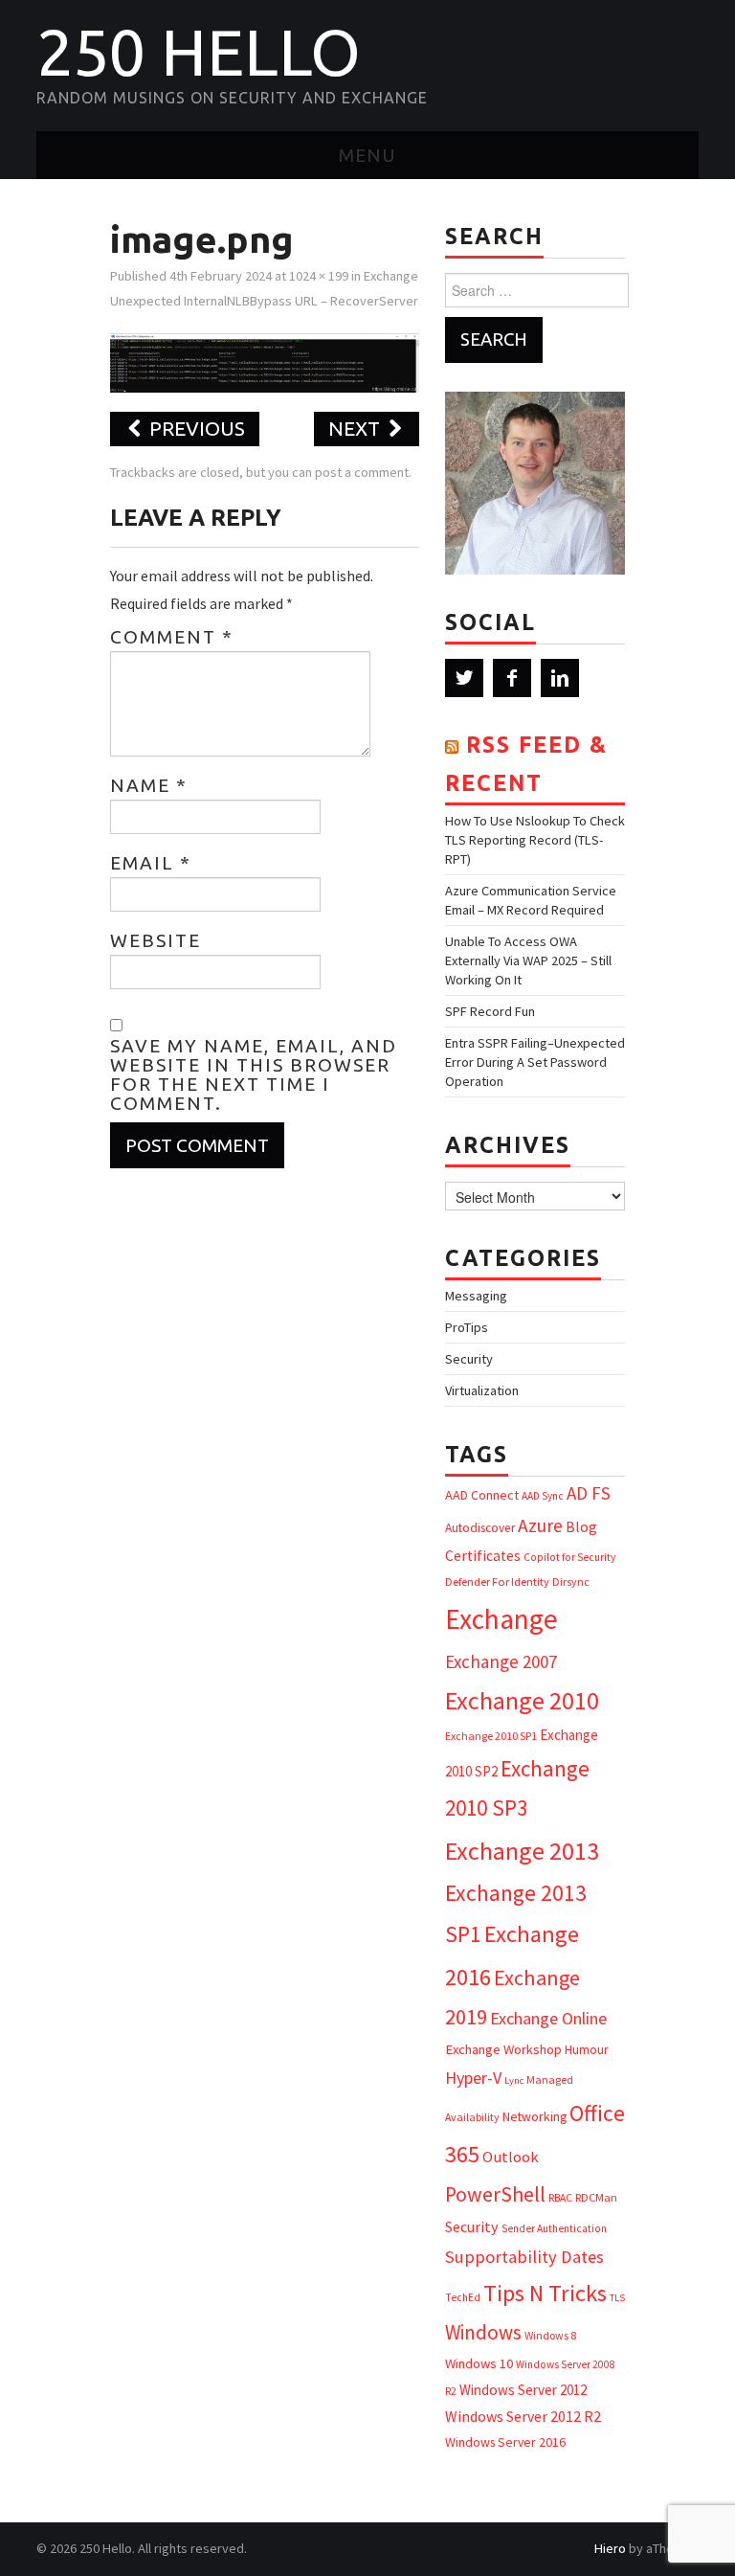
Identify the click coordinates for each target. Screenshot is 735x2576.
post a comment (362, 472)
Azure (540, 1525)
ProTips (467, 1327)
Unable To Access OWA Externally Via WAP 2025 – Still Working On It (528, 960)
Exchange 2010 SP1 (491, 1736)
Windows (483, 2332)
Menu (367, 155)
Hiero (610, 2548)
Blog (581, 1526)
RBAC (560, 2198)
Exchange (501, 1619)
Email (151, 863)
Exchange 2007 (501, 1661)
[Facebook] (512, 678)
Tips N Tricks (545, 2293)
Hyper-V (473, 2078)
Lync (514, 2080)
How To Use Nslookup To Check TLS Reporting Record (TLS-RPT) (535, 840)
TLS (617, 2298)
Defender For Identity (497, 1582)
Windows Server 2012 (523, 2390)
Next (356, 429)
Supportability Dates (524, 2257)
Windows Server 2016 (505, 2442)
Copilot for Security (569, 1557)
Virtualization (482, 1390)
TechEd (463, 2297)
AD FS (589, 1493)
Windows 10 (479, 2363)
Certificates (483, 1556)
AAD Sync (543, 1496)
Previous (195, 429)
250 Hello (199, 52)
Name (149, 785)
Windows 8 (550, 2335)
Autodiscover (480, 1528)
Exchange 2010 (522, 1700)
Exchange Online (548, 2018)
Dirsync (571, 1582)
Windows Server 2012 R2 (523, 2416)
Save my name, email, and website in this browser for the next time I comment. (254, 1074)
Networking (535, 2116)
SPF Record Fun (490, 1011)
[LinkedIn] (560, 678)
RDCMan (596, 2197)
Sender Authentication (554, 2228)
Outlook (511, 2157)
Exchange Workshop (503, 2049)
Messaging (476, 1296)
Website (156, 940)
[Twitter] (464, 678)
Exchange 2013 (522, 1851)
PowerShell (495, 2194)
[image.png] (265, 361)
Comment (172, 637)
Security (469, 1359)
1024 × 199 (319, 276)
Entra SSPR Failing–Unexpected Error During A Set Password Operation (535, 1062)
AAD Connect (482, 1495)
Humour (586, 2050)
